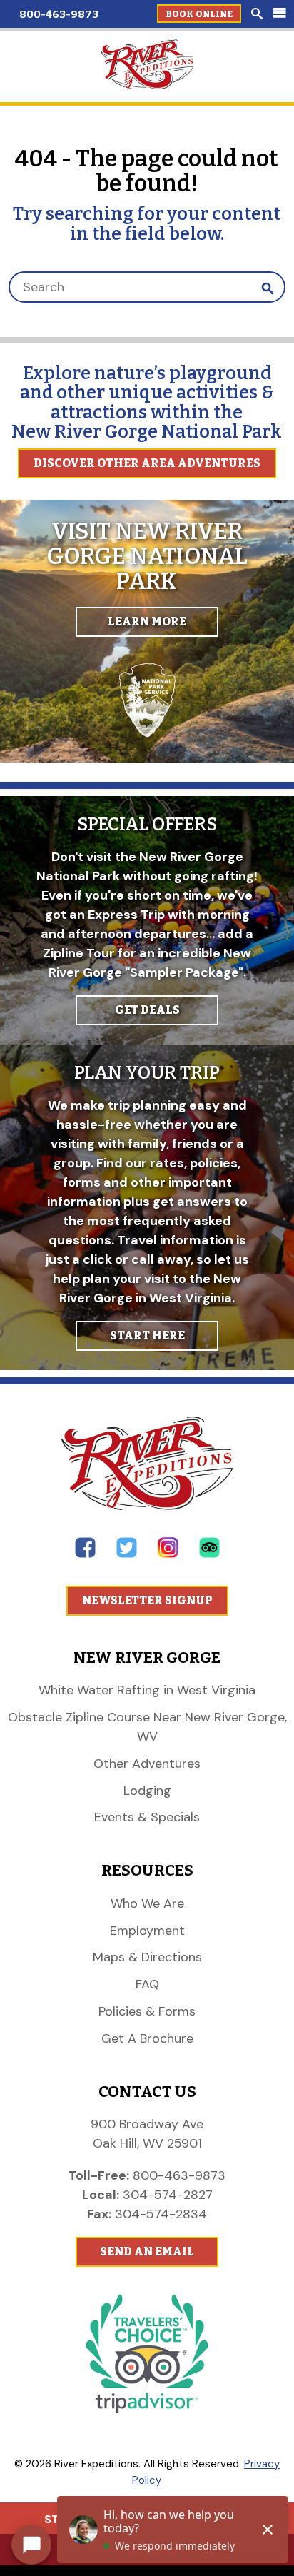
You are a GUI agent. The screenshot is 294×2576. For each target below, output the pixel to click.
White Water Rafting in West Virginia (147, 1690)
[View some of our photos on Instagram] (168, 1554)
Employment (147, 1931)
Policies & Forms (147, 2011)
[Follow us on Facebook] (85, 1554)
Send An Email (147, 2252)
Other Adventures (147, 1764)
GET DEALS (147, 1010)
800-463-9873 (59, 14)
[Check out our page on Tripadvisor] (209, 1554)
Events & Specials (147, 1817)
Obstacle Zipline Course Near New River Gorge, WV (147, 1727)
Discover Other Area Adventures (147, 463)
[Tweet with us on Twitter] (127, 1554)
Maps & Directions (147, 1957)
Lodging (147, 1791)
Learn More (147, 622)
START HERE (147, 1335)
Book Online (199, 14)
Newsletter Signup (147, 1600)
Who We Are (147, 1903)
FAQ (147, 1984)
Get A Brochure (147, 2038)
